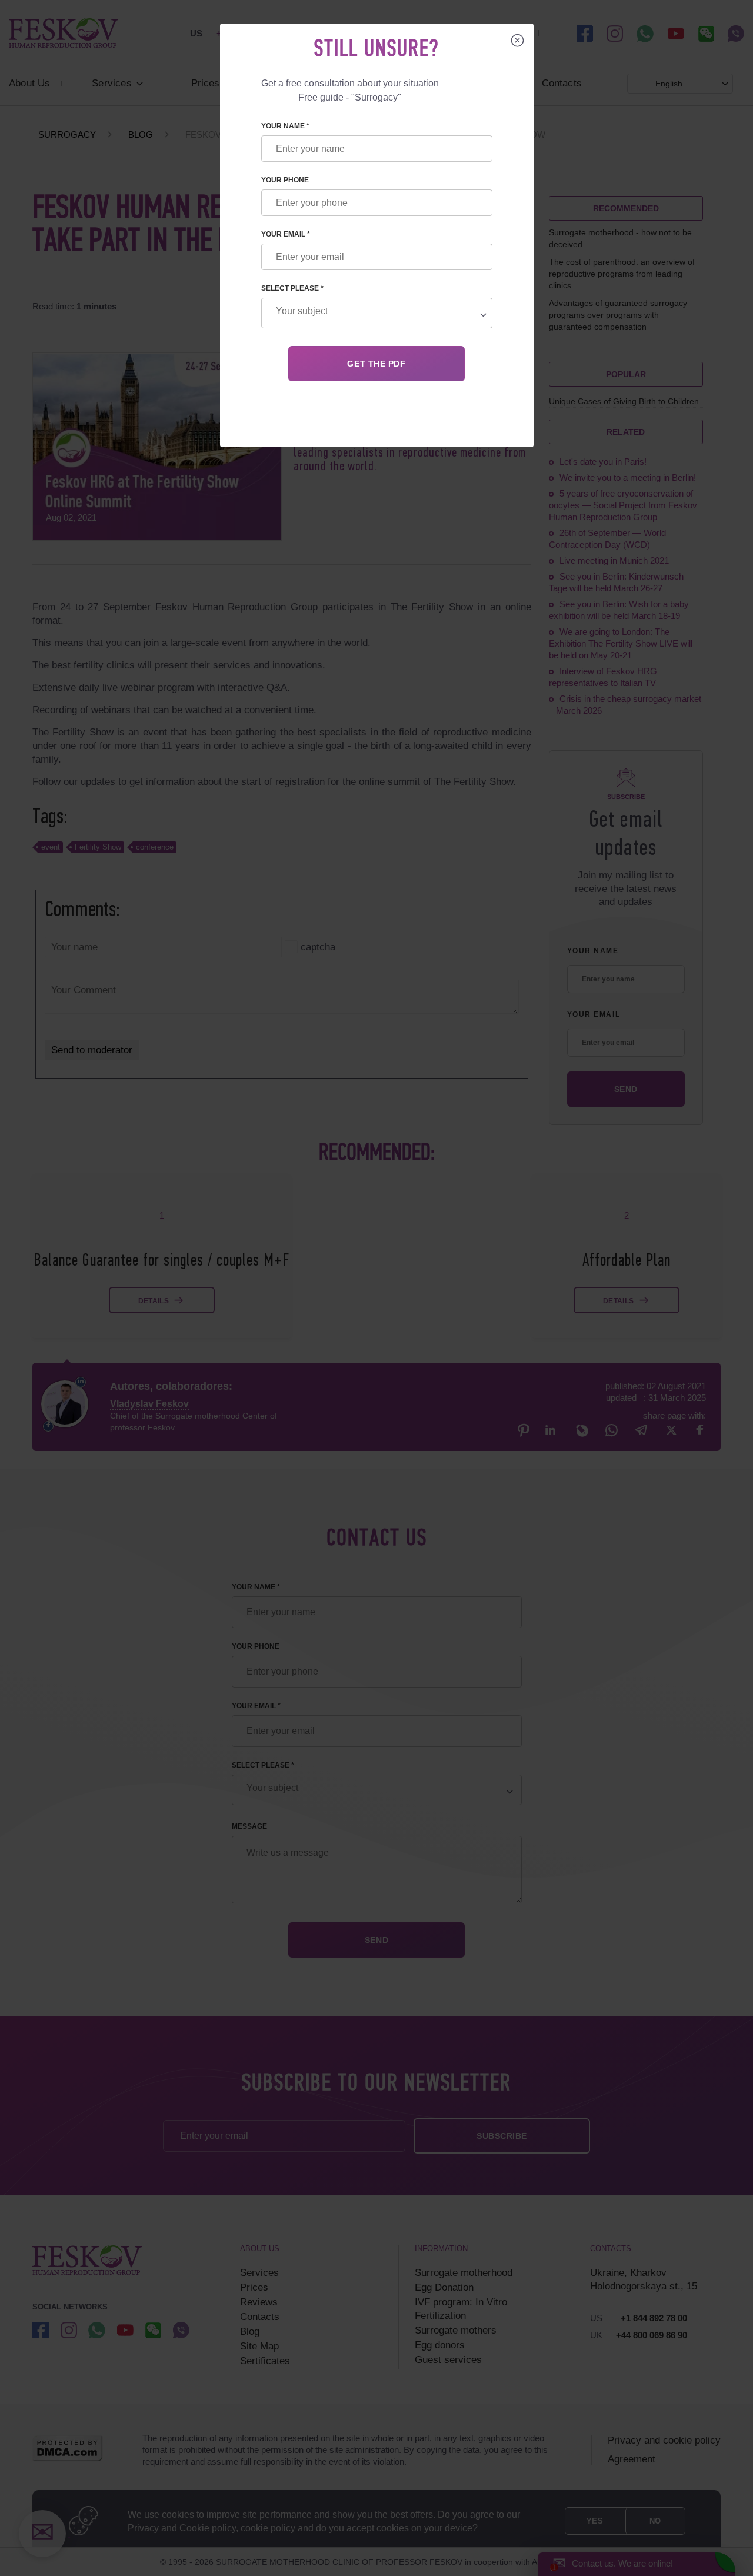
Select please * (292, 288)
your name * (285, 126)
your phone (285, 180)
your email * (286, 234)
